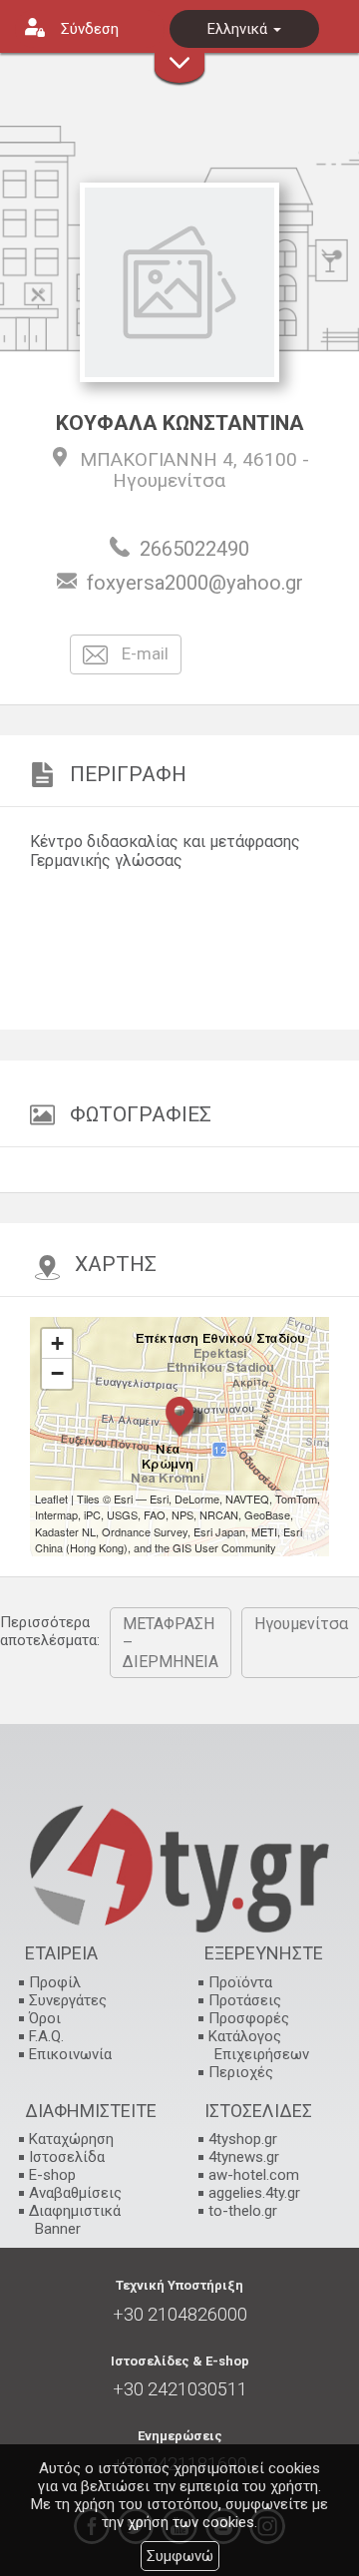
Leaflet (51, 1499)
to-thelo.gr (243, 2211)
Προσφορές (249, 2018)
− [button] (57, 1373)
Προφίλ (55, 1982)
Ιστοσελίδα (67, 2157)
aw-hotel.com (254, 2175)
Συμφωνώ (180, 2556)
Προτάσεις (245, 2000)
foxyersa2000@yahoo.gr (195, 583)
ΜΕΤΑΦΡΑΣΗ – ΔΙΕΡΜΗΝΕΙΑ (171, 1643)
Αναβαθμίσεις (75, 2193)
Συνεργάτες (68, 2000)
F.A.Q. (46, 2036)
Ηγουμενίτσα (169, 480)
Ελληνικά (239, 29)
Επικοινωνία (70, 2054)
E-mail (143, 653)
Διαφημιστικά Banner (75, 2220)
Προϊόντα (240, 1982)
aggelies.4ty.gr (254, 2193)
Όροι (45, 2018)
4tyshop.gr (243, 2139)
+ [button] (57, 1343)
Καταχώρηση (71, 2139)
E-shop (52, 2175)
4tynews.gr (244, 2157)
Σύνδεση (90, 29)
